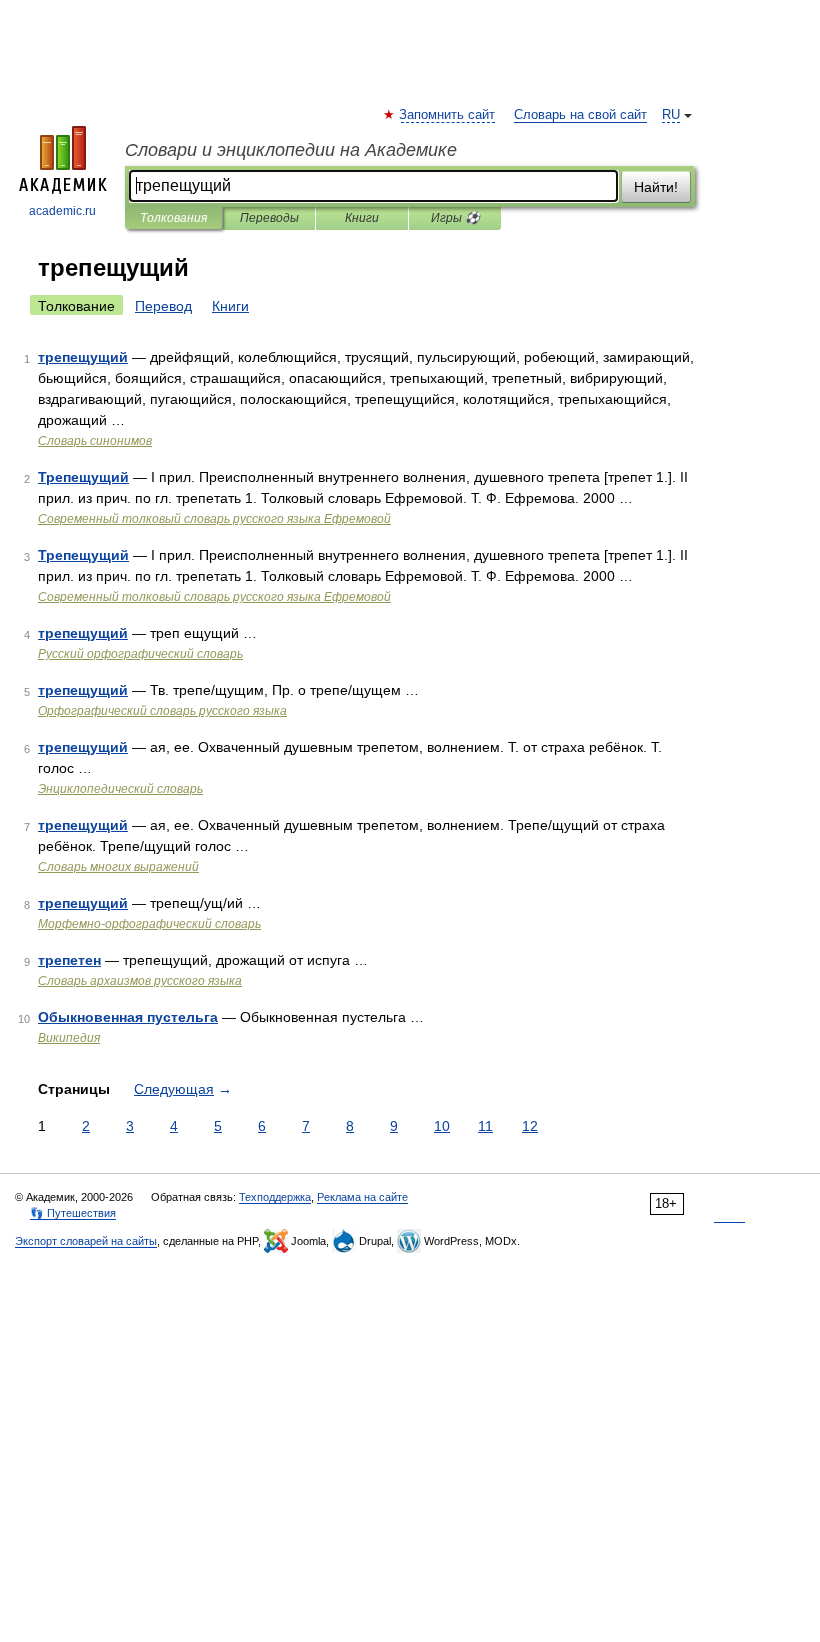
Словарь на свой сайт (580, 115)
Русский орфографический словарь (140, 654)
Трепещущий (83, 477)
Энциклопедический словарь (120, 789)
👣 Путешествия (73, 1213)
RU (671, 115)
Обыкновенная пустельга (128, 1017)
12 (530, 1126)
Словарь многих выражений (118, 867)
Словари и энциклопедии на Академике (291, 150)
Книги (362, 218)
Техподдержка (275, 1197)
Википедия (69, 1038)
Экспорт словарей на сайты (86, 1241)
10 (442, 1126)
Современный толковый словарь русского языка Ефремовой (214, 519)
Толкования (173, 218)
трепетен (69, 960)
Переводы (269, 218)
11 (485, 1126)
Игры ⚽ (455, 218)
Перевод (163, 306)
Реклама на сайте (362, 1197)
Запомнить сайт (448, 115)
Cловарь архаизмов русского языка (140, 981)
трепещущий (83, 357)
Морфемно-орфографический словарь (149, 924)
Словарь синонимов (95, 441)
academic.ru (62, 211)
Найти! (656, 187)
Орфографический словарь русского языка (162, 711)
